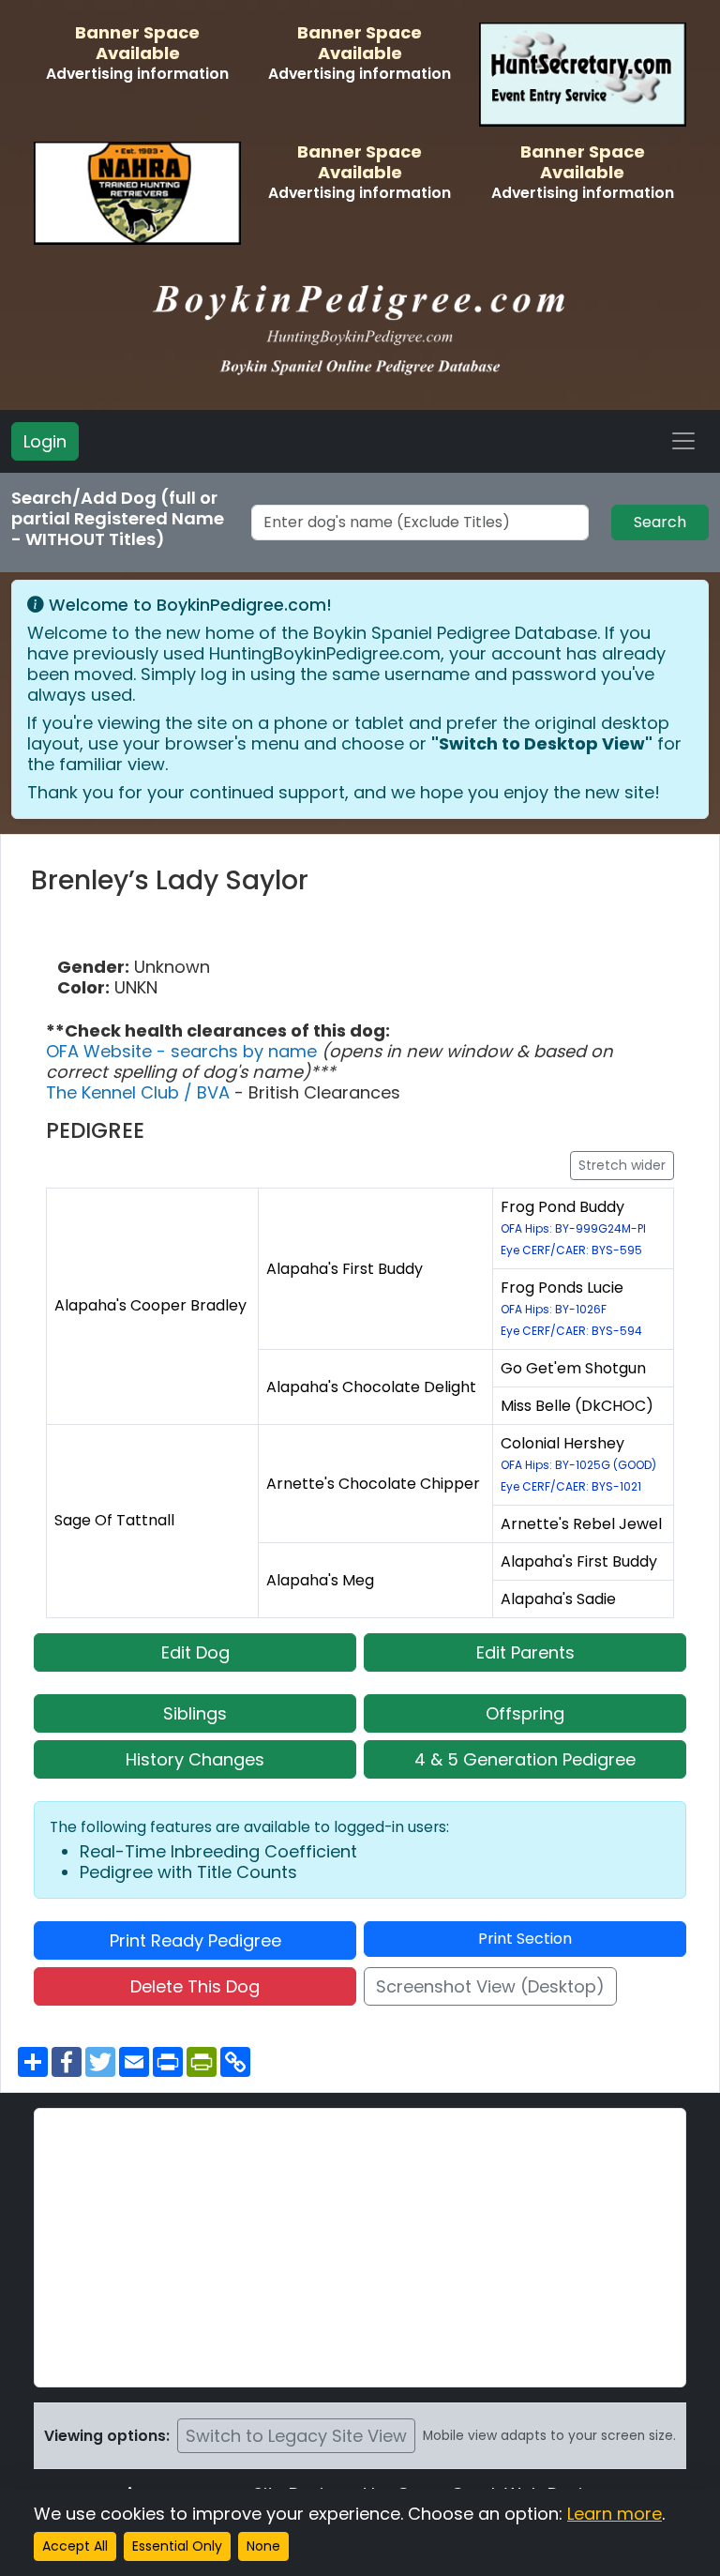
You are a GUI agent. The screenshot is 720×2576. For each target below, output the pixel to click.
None (263, 2546)
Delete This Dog (195, 1986)
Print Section (525, 1939)
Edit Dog (195, 1652)
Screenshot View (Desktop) (490, 1986)
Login (45, 441)
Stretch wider (622, 1165)
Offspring (525, 1713)
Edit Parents (525, 1652)
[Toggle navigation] (683, 441)
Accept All (75, 2546)
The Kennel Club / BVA (140, 1092)
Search (660, 522)
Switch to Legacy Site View (296, 2436)
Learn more (615, 2514)
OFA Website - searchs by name (184, 1051)
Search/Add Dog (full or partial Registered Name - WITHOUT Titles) (118, 519)
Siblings (195, 1713)
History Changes (195, 1759)
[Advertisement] (360, 2248)
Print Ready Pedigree (195, 1940)
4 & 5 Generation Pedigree (525, 1759)
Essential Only (177, 2546)
